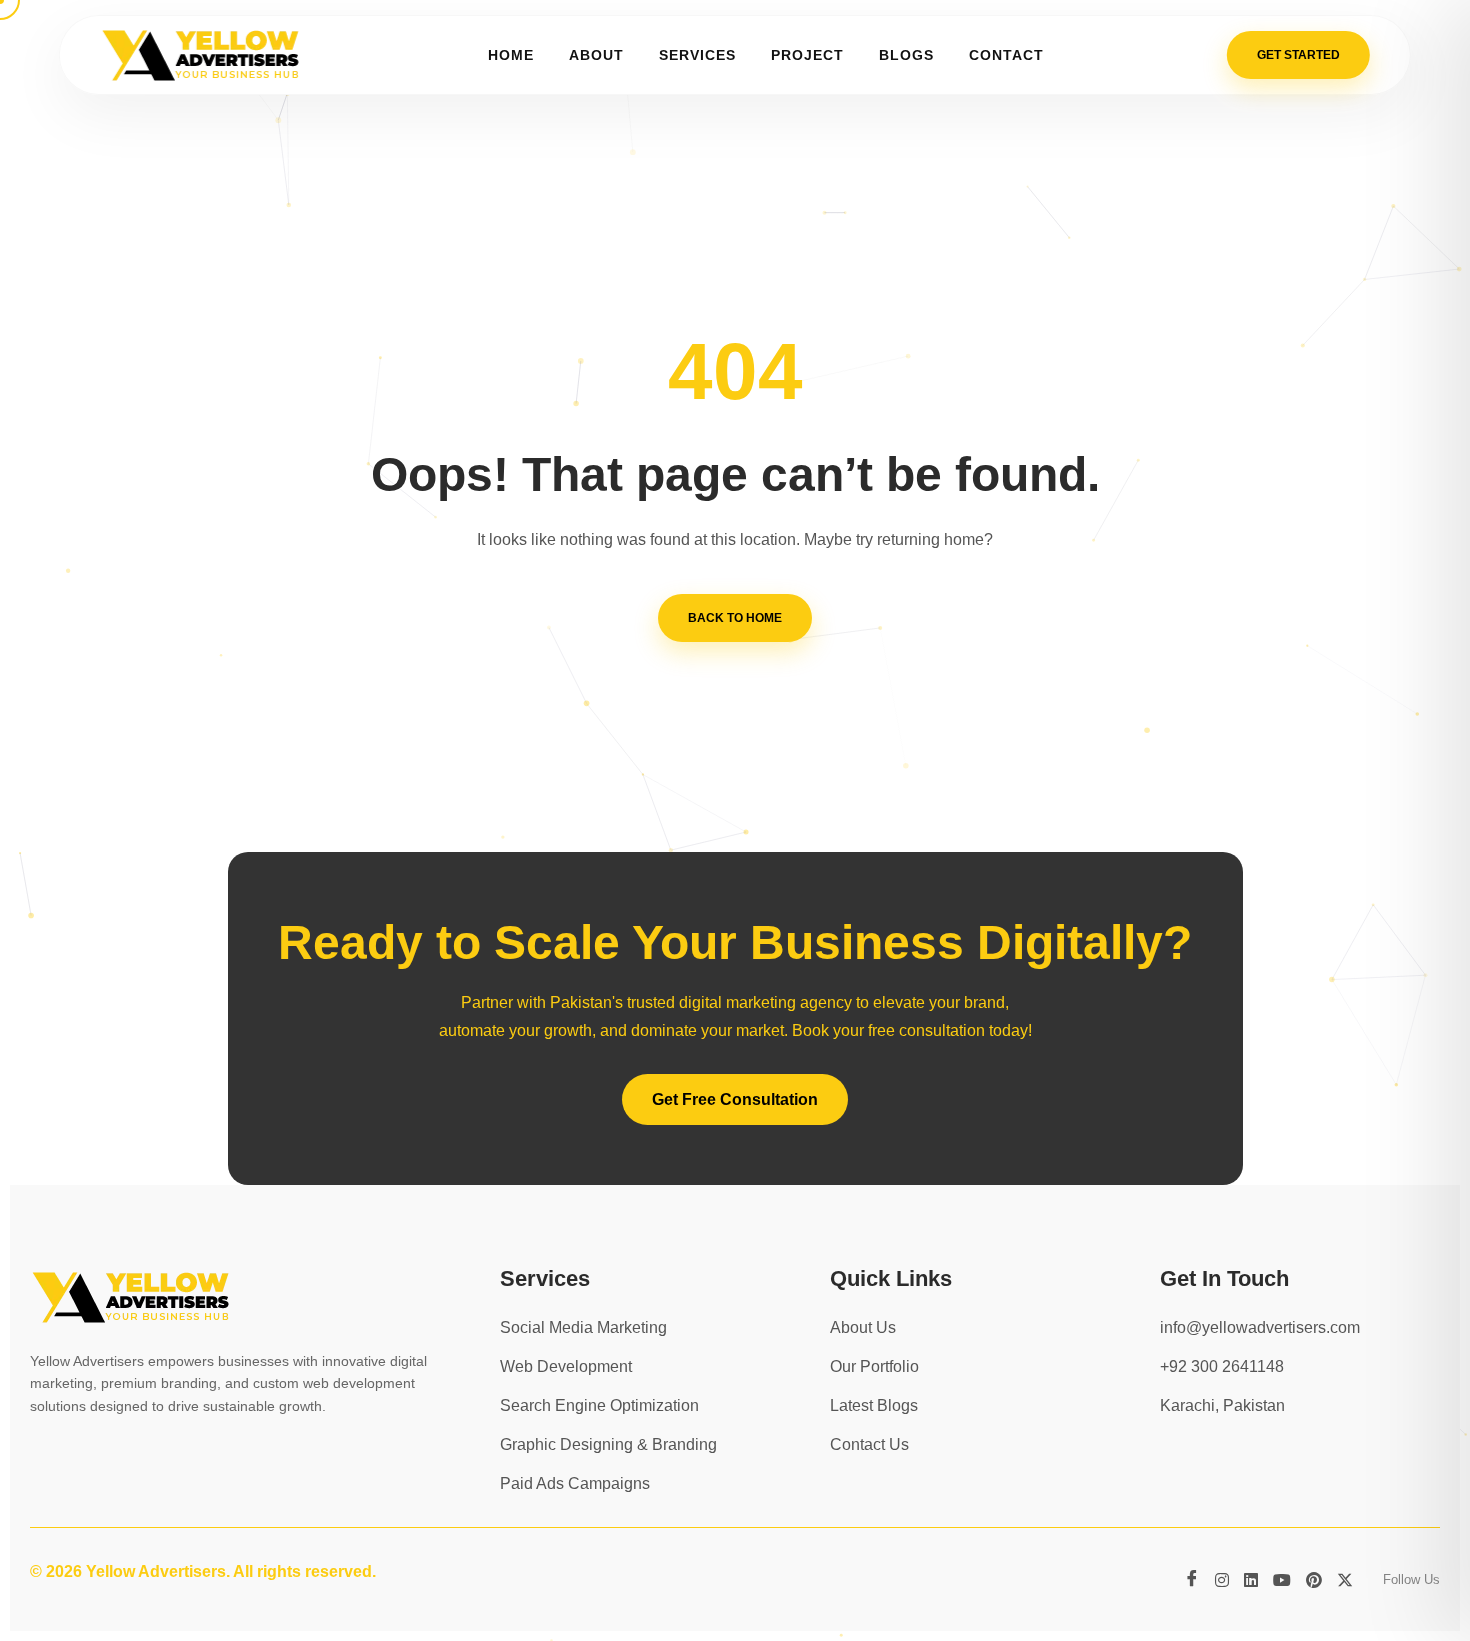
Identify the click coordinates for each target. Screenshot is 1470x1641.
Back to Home (735, 618)
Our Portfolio (874, 1366)
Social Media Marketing (583, 1327)
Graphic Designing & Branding (608, 1444)
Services (697, 55)
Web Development (566, 1366)
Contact (1006, 55)
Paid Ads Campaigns (575, 1483)
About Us (863, 1327)
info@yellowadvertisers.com (1260, 1327)
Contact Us (869, 1444)
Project (807, 55)
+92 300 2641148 (1222, 1366)
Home (511, 55)
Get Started (1298, 55)
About (596, 55)
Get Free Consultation (735, 1099)
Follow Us (1411, 1579)
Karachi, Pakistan (1222, 1405)
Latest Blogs (874, 1405)
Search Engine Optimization (599, 1405)
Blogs (906, 55)
